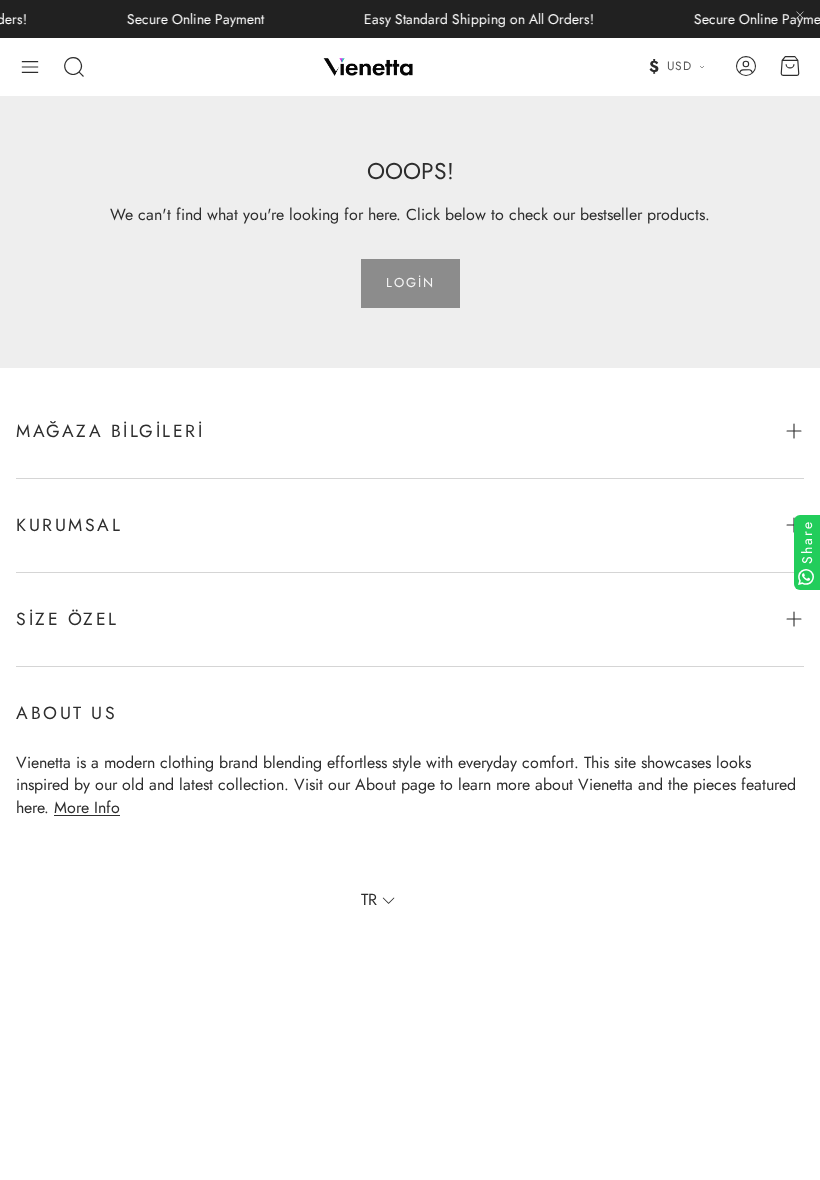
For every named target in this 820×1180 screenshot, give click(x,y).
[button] (30, 67)
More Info (87, 807)
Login (410, 282)
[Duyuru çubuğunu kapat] (800, 15)
